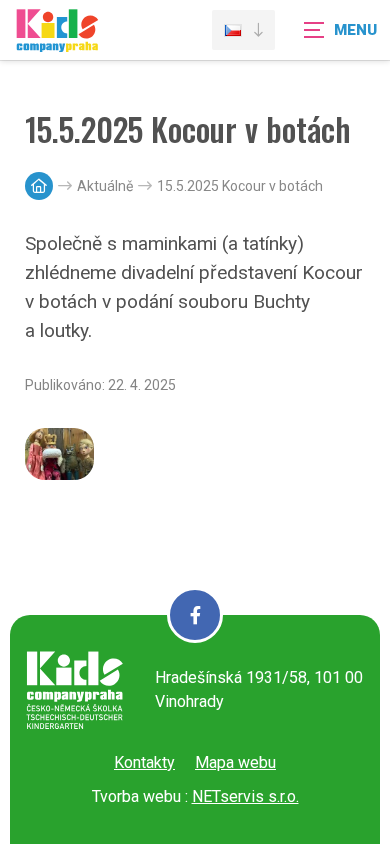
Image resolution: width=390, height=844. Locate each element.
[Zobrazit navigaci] (340, 30)
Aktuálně (105, 186)
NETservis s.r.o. (245, 796)
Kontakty (144, 762)
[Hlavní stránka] (39, 186)
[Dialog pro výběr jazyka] (243, 30)
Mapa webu (235, 762)
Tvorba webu (136, 796)
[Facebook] (195, 615)
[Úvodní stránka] (57, 42)
